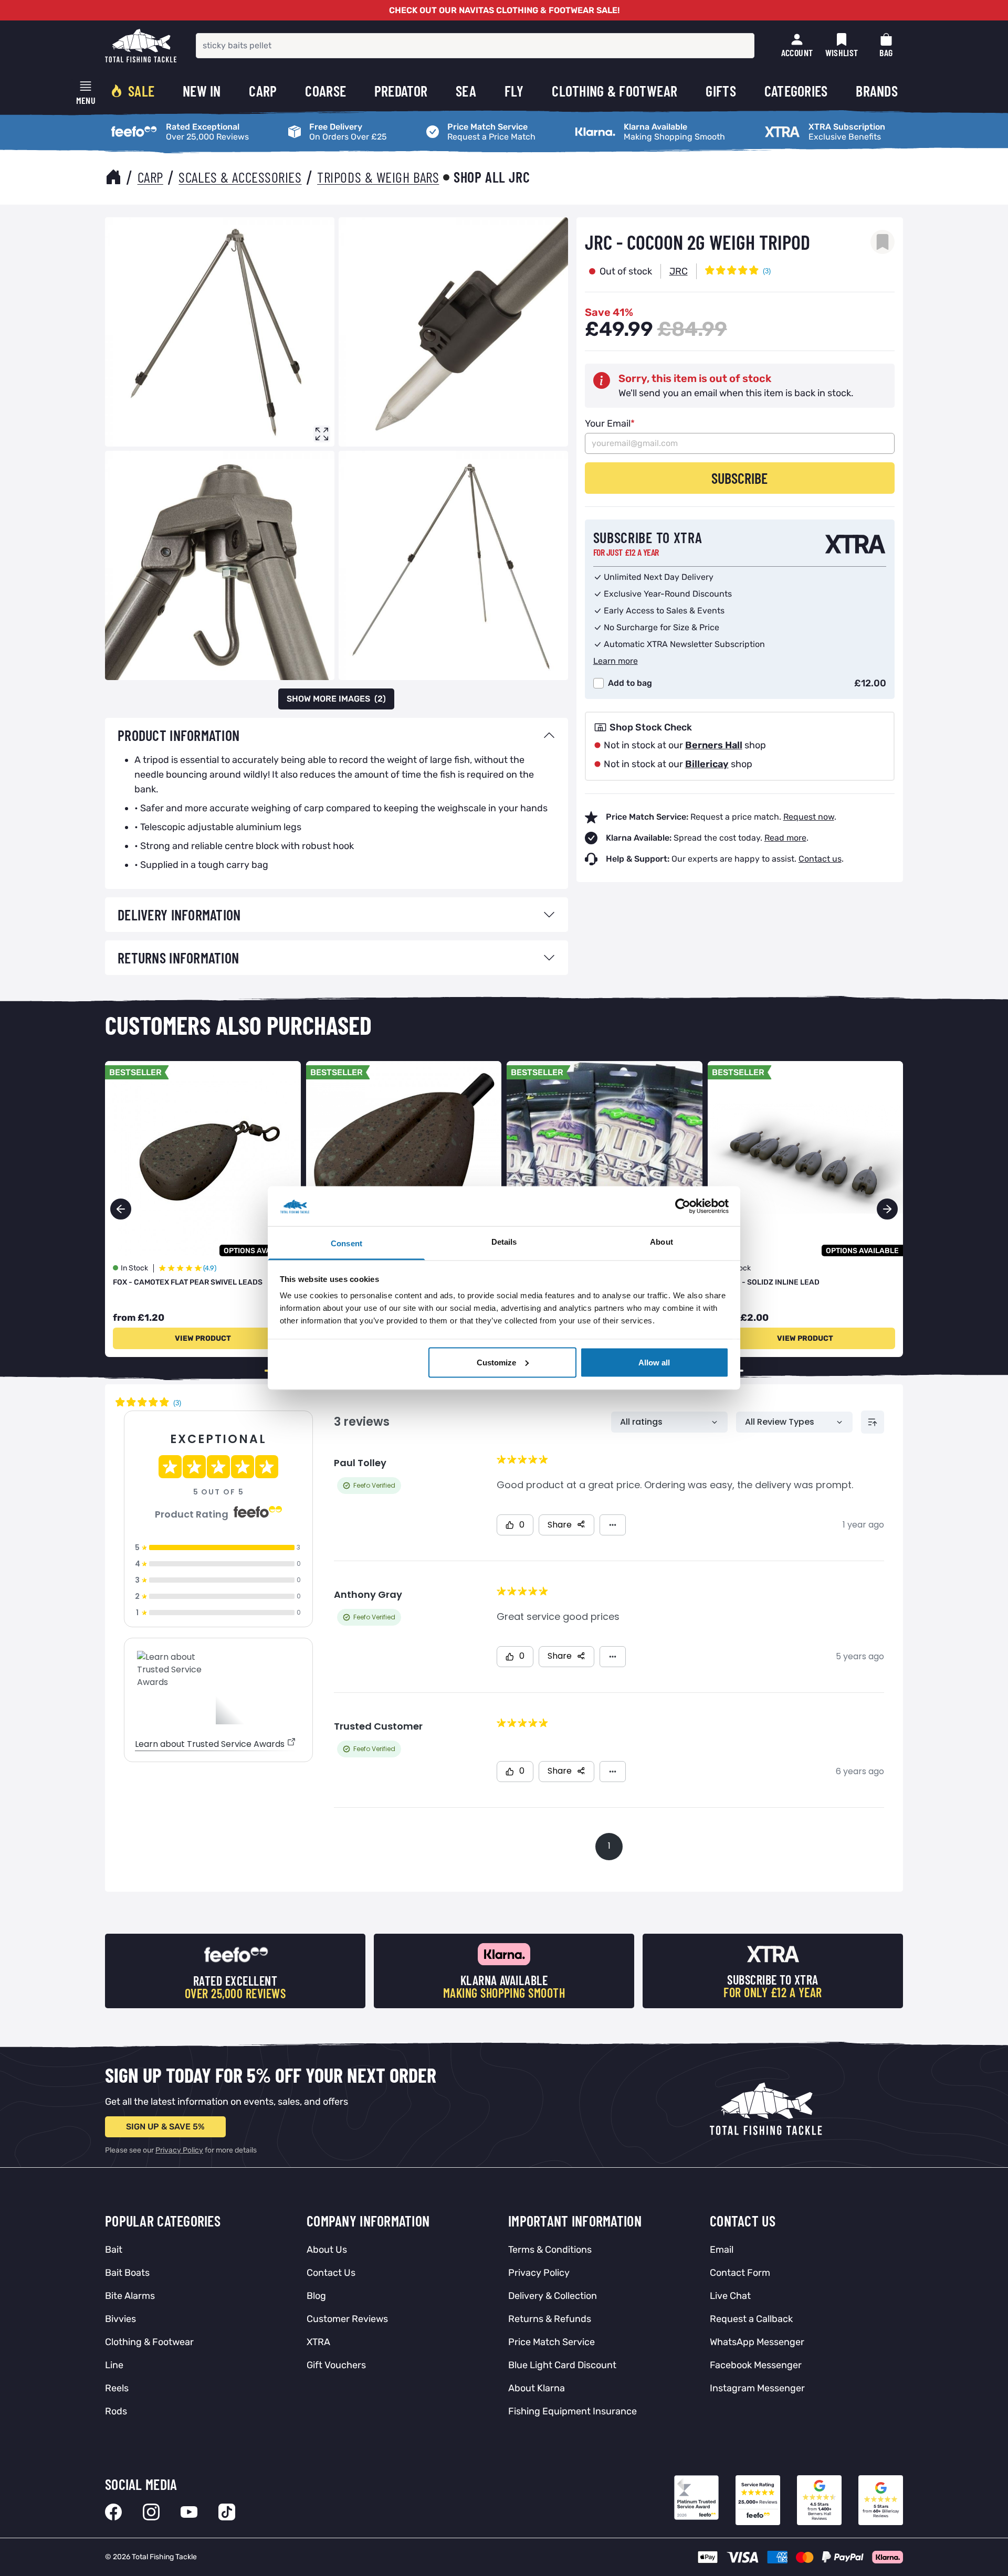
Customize (496, 1362)
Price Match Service (460, 124)
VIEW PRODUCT (203, 1338)
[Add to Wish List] (883, 242)
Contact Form (740, 2273)
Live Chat (730, 2296)
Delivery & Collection (553, 2296)
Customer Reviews (347, 2319)
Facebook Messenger (756, 2365)
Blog (316, 2296)
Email (722, 2250)
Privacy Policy (179, 2150)
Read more (785, 838)
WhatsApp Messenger (757, 2342)
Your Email (610, 423)
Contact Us (331, 2273)
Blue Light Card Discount (562, 2365)
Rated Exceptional (141, 124)
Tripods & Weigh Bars (378, 177)
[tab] (337, 735)
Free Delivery (309, 124)
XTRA (318, 2342)
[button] (887, 1209)
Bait (114, 2250)
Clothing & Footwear (149, 2342)
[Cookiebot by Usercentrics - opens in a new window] (683, 1206)
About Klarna (537, 2388)
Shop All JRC (492, 177)
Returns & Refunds (550, 2319)
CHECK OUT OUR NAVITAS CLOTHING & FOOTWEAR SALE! (504, 10)
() (336, 699)
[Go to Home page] (141, 46)
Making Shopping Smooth (620, 124)
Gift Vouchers (336, 2365)
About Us (327, 2250)
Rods (116, 2411)
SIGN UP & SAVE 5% (165, 2127)
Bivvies (120, 2319)
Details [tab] (504, 1242)
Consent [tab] (346, 1243)
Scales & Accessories (240, 177)
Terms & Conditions (550, 2250)
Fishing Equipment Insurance (573, 2411)
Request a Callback (751, 2319)
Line (114, 2365)
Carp (150, 177)
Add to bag (630, 683)
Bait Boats (127, 2273)
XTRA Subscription (796, 124)
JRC (679, 271)
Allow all (654, 1362)
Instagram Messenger (757, 2388)
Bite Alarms (130, 2296)
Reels (117, 2388)
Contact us (820, 859)
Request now (809, 817)
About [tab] (661, 1242)
